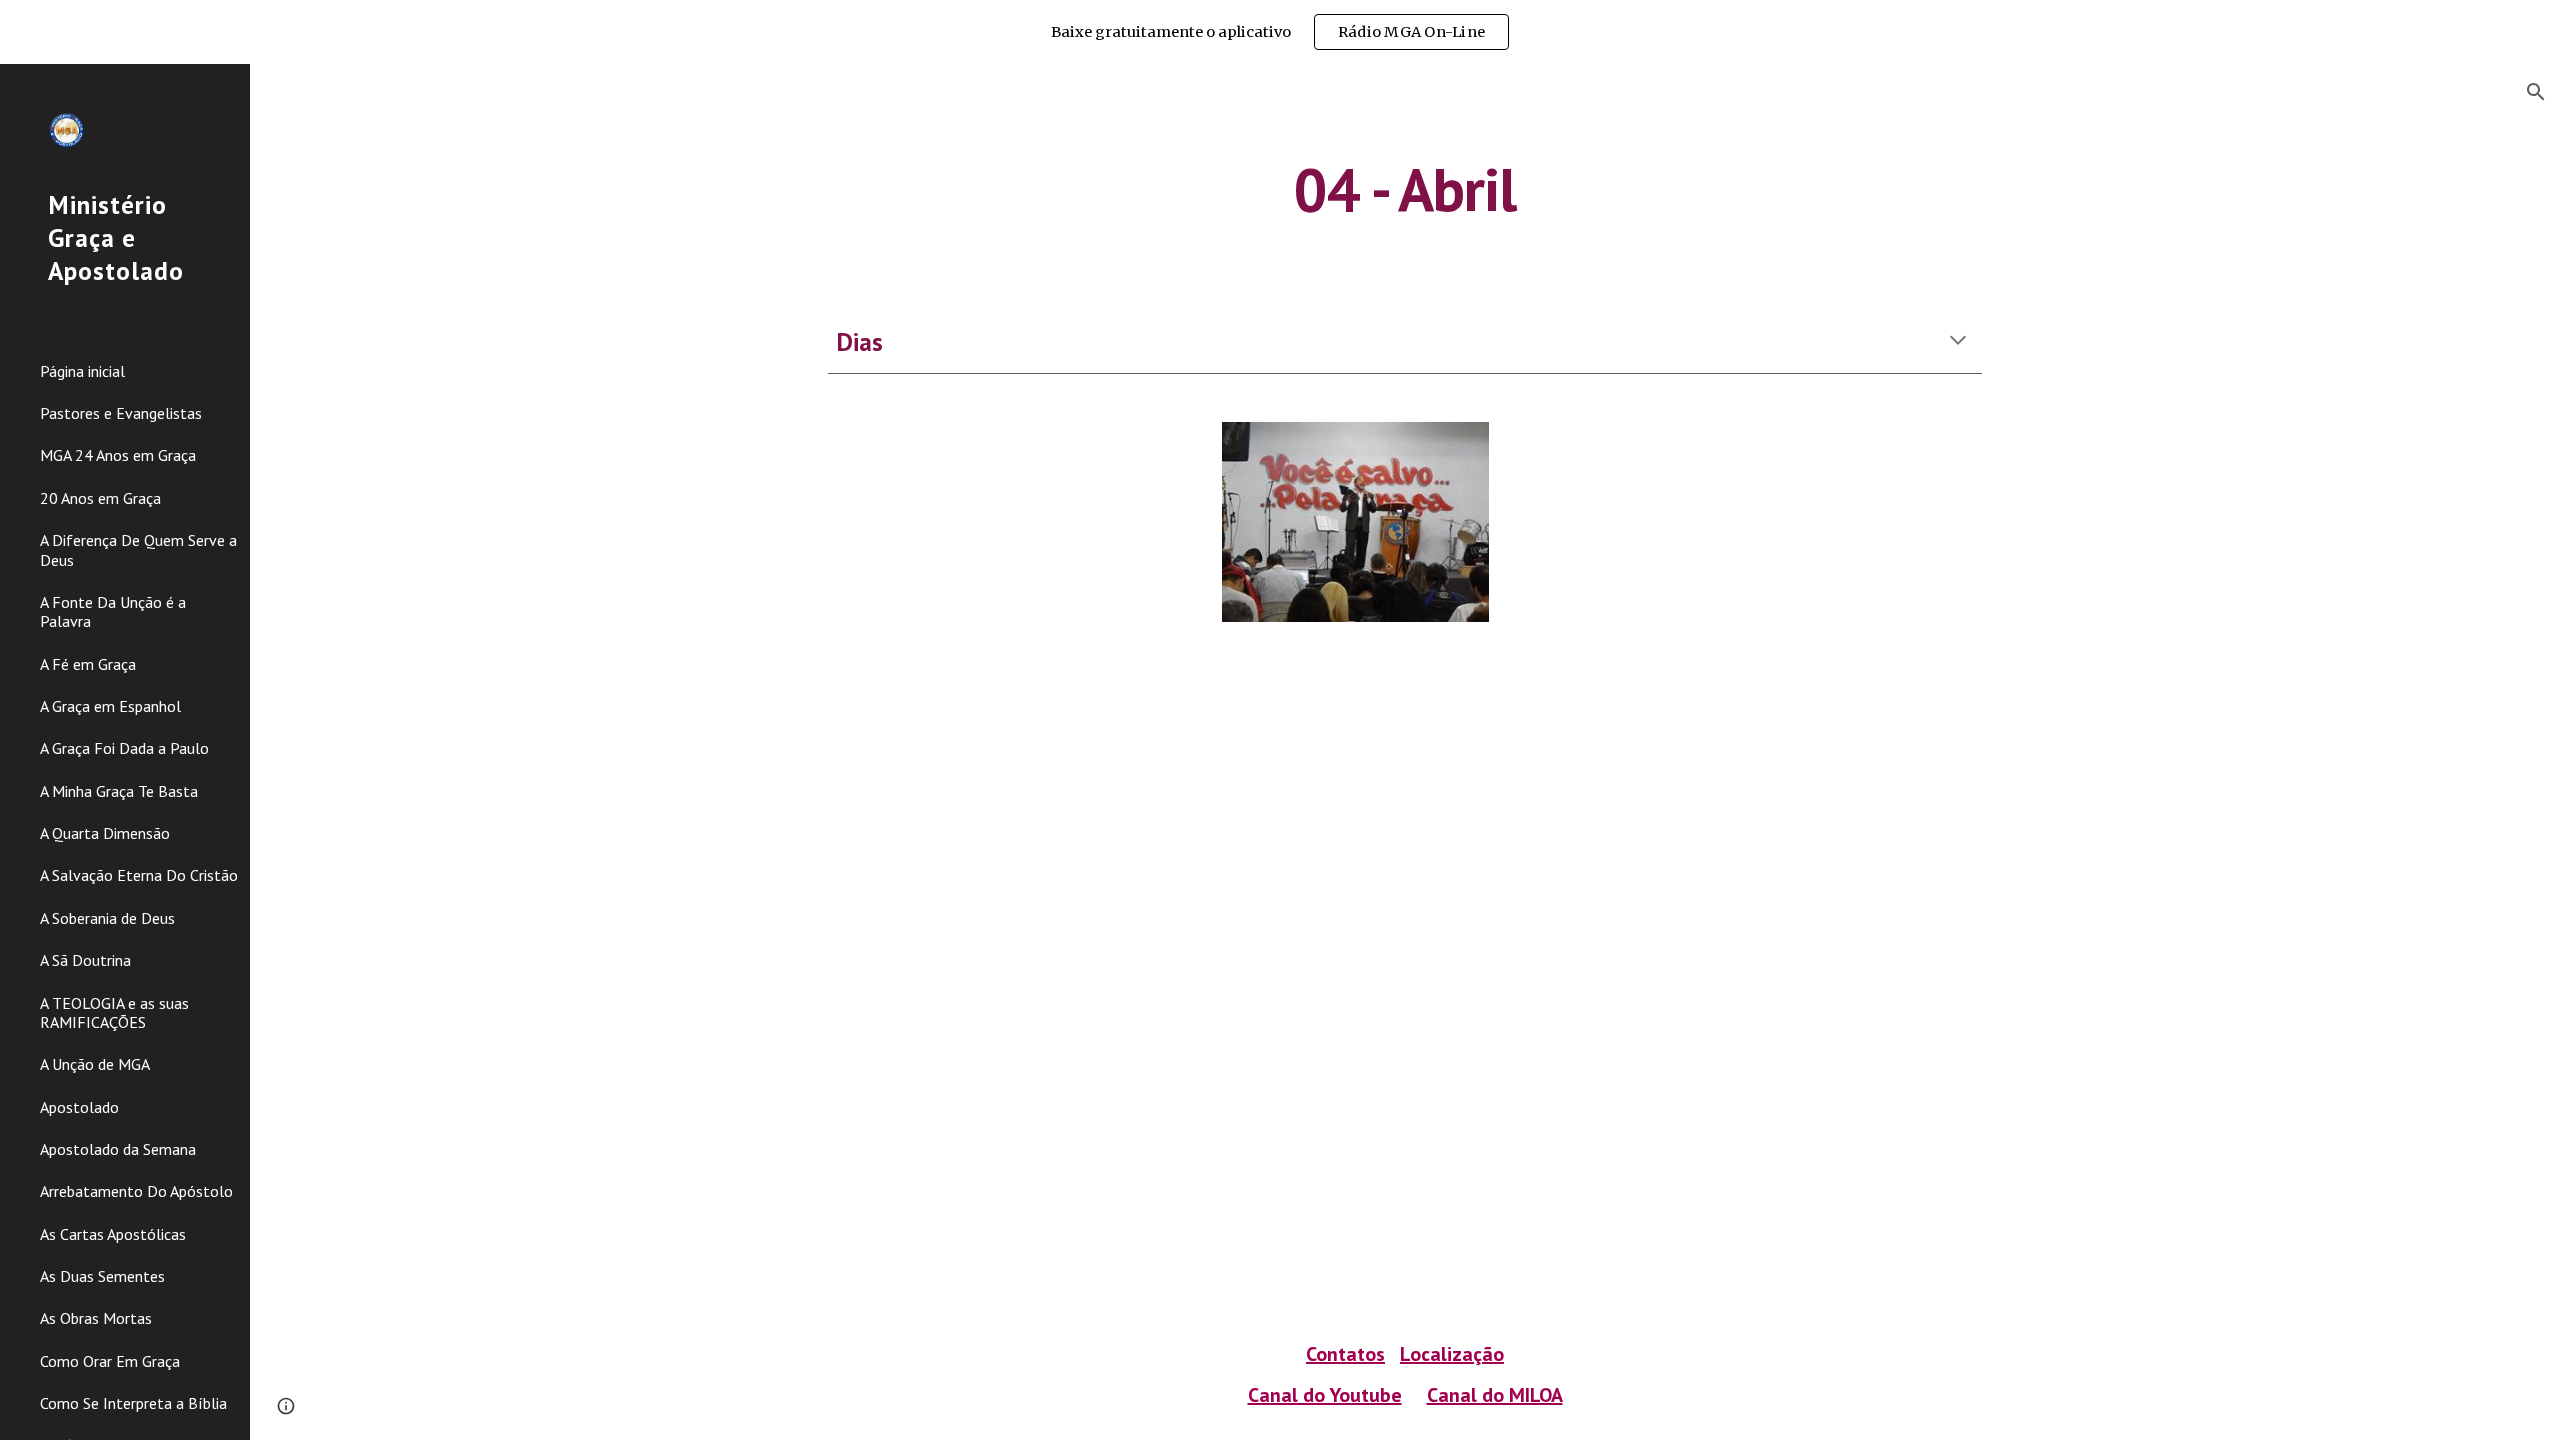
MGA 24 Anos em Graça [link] (118, 455)
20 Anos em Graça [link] (100, 498)
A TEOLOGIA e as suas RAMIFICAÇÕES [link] (114, 1012)
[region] (1280, 32)
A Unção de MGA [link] (95, 1064)
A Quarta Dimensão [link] (105, 833)
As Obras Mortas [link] (96, 1318)
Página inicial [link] (82, 371)
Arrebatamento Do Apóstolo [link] (136, 1191)
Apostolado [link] (79, 1107)
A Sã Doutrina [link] (85, 960)
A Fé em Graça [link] (88, 664)
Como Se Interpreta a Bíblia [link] (133, 1403)
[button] (2536, 92)
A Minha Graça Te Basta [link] (119, 791)
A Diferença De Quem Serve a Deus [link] (138, 549)
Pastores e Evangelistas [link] (121, 413)
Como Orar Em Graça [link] (110, 1361)
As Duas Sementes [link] (102, 1276)
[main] (1405, 189)
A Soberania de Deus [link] (107, 918)
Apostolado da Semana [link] (118, 1149)
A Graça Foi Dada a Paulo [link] (124, 748)
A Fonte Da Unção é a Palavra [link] (113, 611)
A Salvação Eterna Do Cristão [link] (139, 875)
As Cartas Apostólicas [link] (113, 1234)
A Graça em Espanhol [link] (110, 706)
